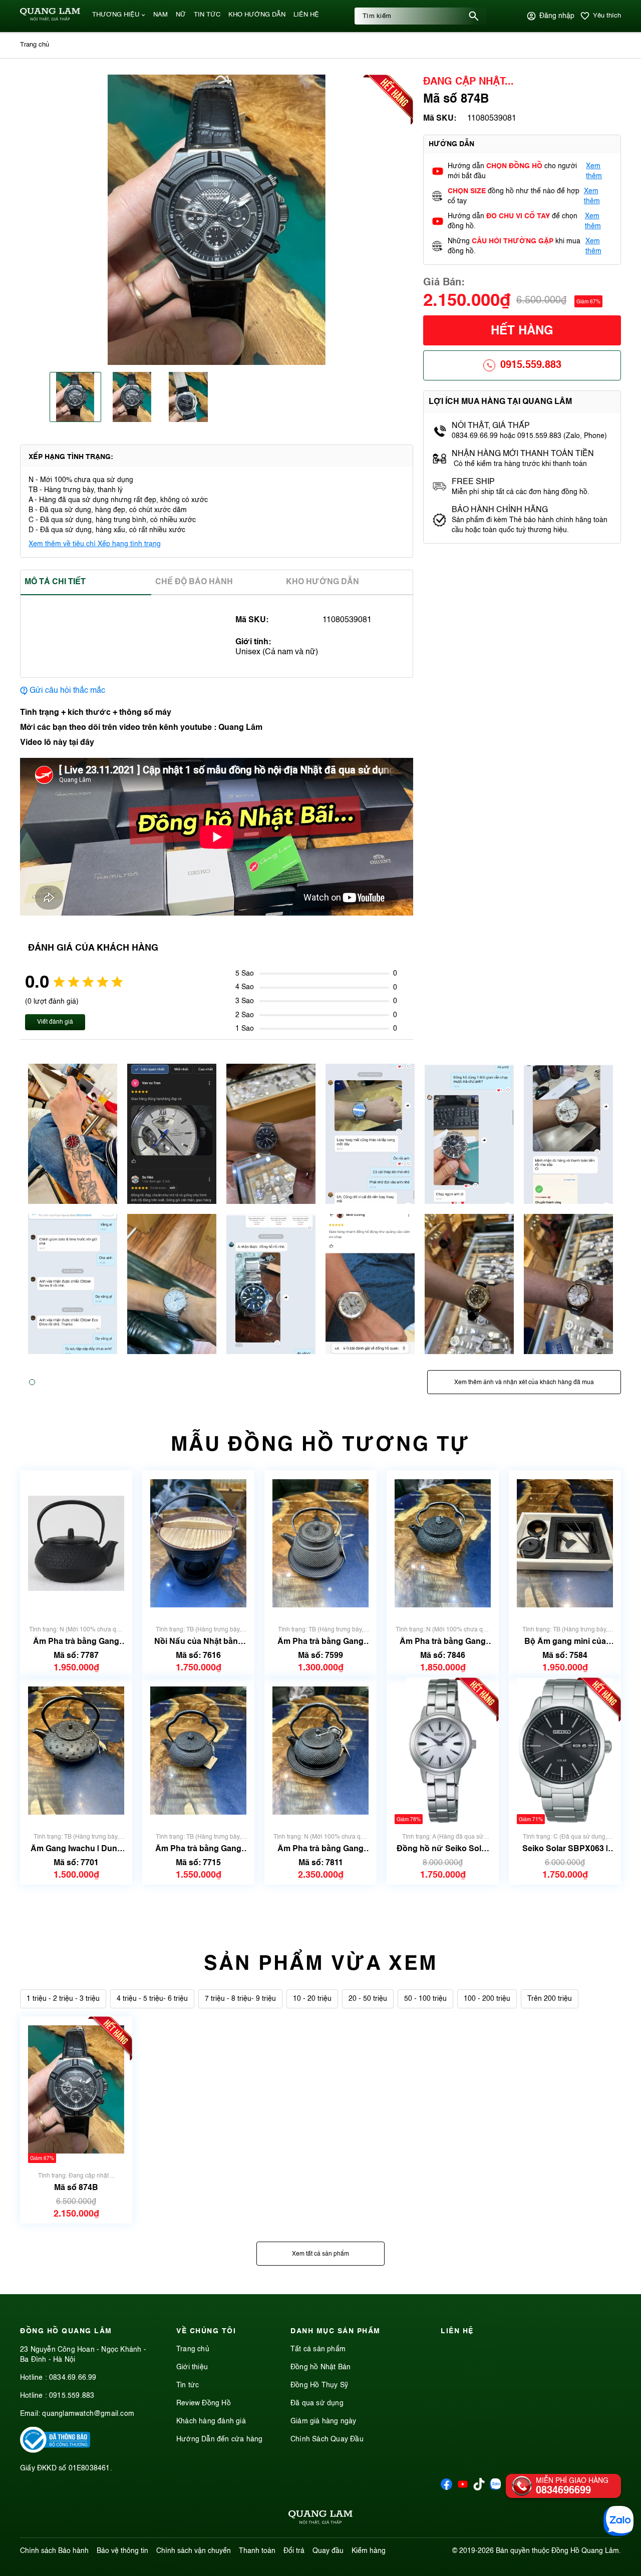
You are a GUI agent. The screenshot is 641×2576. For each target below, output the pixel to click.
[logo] (50, 19)
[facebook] (446, 2488)
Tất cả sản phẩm (318, 2349)
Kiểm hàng (369, 2551)
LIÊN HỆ (306, 15)
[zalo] (496, 2488)
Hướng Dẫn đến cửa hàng (219, 2439)
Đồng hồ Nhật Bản (320, 2367)
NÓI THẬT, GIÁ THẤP (491, 426)
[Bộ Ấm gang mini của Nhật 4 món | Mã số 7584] (565, 1544)
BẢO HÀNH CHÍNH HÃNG (501, 510)
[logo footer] (320, 2519)
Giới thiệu (192, 2367)
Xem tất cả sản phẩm (320, 2254)
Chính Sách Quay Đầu (327, 2439)
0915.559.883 (531, 365)
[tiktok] (479, 2488)
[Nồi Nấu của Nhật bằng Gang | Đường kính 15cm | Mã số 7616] (198, 1544)
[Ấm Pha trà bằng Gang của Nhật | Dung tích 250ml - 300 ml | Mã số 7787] (76, 1544)
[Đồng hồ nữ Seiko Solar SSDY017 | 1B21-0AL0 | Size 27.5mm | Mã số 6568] (443, 1751)
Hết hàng (522, 331)
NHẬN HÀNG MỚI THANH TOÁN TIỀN (523, 454)
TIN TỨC (207, 15)
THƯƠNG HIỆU (116, 15)
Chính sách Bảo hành (54, 2551)
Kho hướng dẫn (323, 582)
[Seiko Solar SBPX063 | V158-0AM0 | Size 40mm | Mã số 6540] (565, 1751)
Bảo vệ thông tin (122, 2551)
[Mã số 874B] (76, 2090)
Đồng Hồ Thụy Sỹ (319, 2385)
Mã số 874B (76, 2188)
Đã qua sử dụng (317, 2403)
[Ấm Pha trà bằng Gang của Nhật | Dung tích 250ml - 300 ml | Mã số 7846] (443, 1544)
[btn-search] (474, 16)
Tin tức (188, 2385)
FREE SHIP (473, 482)
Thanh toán (257, 2551)
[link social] (55, 2451)
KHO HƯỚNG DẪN (257, 15)
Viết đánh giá (55, 1022)
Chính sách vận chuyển (194, 2551)
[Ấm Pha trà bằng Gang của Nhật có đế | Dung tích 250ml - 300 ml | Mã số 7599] (320, 1544)
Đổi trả (294, 2551)
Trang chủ (193, 2349)
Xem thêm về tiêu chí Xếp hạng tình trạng (95, 544)
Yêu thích (607, 16)
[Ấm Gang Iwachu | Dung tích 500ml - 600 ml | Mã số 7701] (76, 1751)
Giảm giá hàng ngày (324, 2421)
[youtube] (463, 2488)
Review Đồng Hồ (204, 2403)
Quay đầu (328, 2551)
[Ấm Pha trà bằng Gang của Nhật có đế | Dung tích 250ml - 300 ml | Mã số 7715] (198, 1751)
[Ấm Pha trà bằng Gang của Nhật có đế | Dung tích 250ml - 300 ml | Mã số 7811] (320, 1751)
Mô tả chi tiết (55, 582)
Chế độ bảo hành (194, 582)
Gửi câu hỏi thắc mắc (67, 691)
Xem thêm (594, 171)
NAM (161, 15)
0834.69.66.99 (73, 2378)
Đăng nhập (557, 16)
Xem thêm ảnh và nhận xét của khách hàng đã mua (524, 1383)
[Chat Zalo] (618, 2521)
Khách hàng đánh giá (211, 2421)
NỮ (181, 15)
